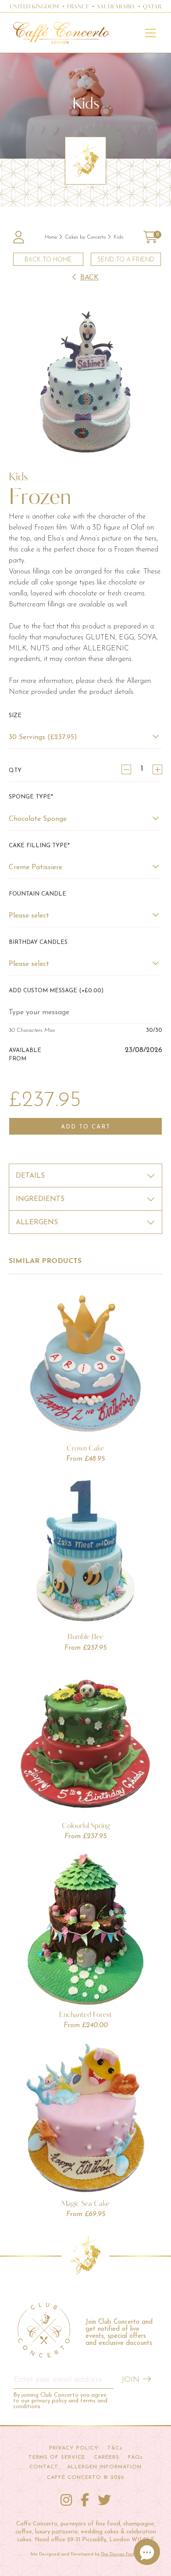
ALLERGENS (37, 1223)
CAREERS (107, 2457)
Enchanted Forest (85, 2014)
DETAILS (30, 1176)
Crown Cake (85, 1448)
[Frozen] (85, 382)
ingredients (40, 1199)
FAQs (135, 2457)
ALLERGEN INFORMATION (104, 2467)
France (78, 7)
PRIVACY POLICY (74, 2448)
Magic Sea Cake (85, 2203)
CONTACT (44, 2467)
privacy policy (49, 2401)
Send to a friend (126, 260)
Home (51, 237)
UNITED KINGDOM (34, 7)
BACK (89, 278)
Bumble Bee (85, 1636)
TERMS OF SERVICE (57, 2457)
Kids (118, 237)
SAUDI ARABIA (116, 7)
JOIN (130, 2380)
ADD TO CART (86, 1127)
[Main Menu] (150, 33)
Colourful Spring (86, 1825)
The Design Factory (121, 2554)
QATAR (152, 7)
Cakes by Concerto (85, 237)
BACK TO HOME (48, 260)
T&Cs (115, 2448)
